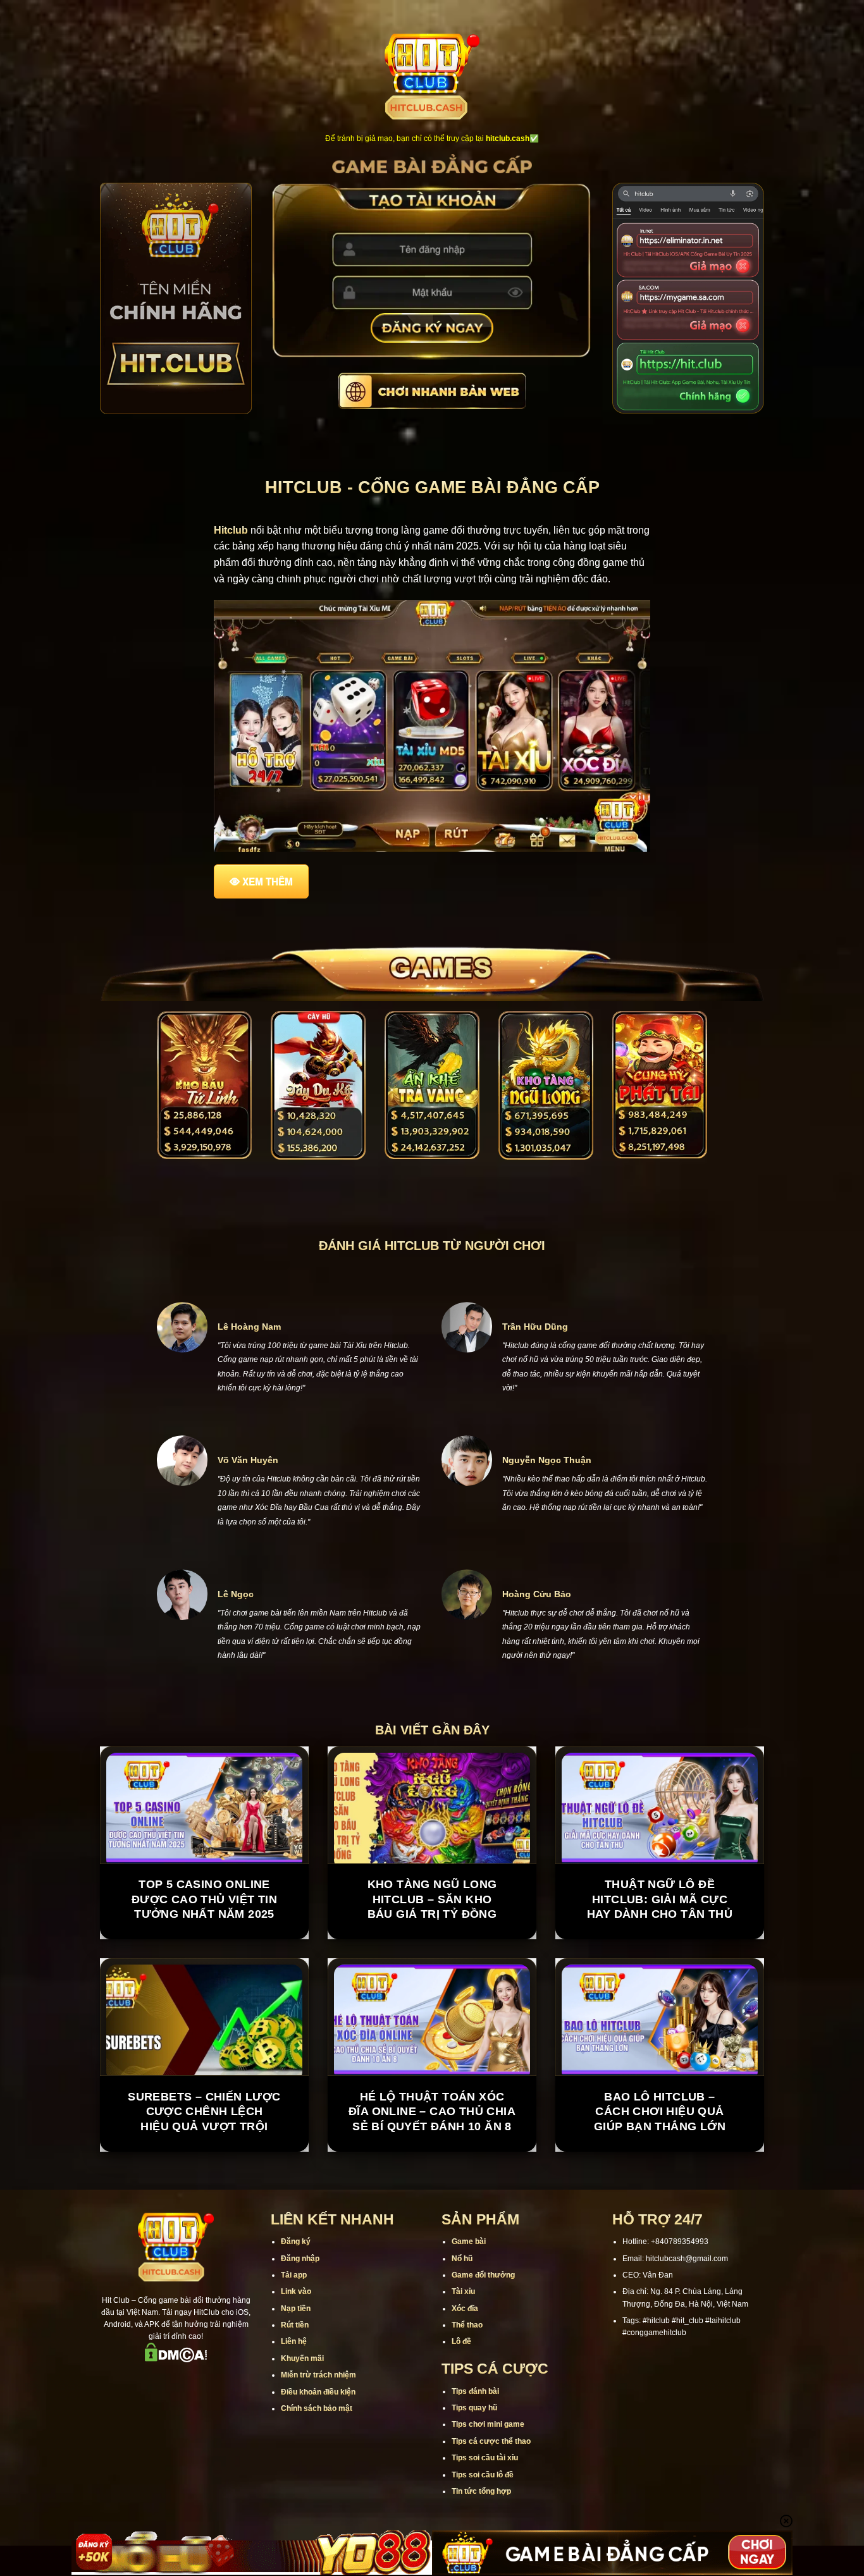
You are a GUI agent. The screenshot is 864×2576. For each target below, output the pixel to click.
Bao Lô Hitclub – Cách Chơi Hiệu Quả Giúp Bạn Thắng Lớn (660, 2112)
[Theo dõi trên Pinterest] (225, 2380)
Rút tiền (295, 2325)
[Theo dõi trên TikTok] (159, 2380)
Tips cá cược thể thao (491, 2441)
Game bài (469, 2242)
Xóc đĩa (465, 2309)
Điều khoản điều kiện (318, 2392)
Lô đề (461, 2341)
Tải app (294, 2275)
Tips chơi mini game (488, 2424)
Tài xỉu (463, 2291)
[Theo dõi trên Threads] (209, 2380)
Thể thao (467, 2325)
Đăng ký (296, 2242)
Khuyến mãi (302, 2358)
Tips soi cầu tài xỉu (485, 2458)
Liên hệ (294, 2341)
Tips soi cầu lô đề (483, 2475)
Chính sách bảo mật (317, 2408)
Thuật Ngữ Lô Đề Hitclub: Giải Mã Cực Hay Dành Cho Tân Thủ (660, 1899)
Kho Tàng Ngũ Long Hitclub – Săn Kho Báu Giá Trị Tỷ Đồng (432, 1899)
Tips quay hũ (474, 2408)
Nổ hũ (462, 2259)
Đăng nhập (300, 2259)
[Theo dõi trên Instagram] (143, 2380)
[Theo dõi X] (176, 2380)
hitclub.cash (508, 138)
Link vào (296, 2291)
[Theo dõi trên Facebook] (127, 2380)
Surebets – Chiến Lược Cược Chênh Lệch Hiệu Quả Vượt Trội (204, 2112)
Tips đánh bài (475, 2391)
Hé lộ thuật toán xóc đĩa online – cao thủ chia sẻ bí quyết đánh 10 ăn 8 (432, 2112)
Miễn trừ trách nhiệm (318, 2375)
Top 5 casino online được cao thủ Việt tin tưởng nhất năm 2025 (204, 1899)
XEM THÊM (268, 881)
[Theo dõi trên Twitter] (192, 2380)
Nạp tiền (296, 2309)
